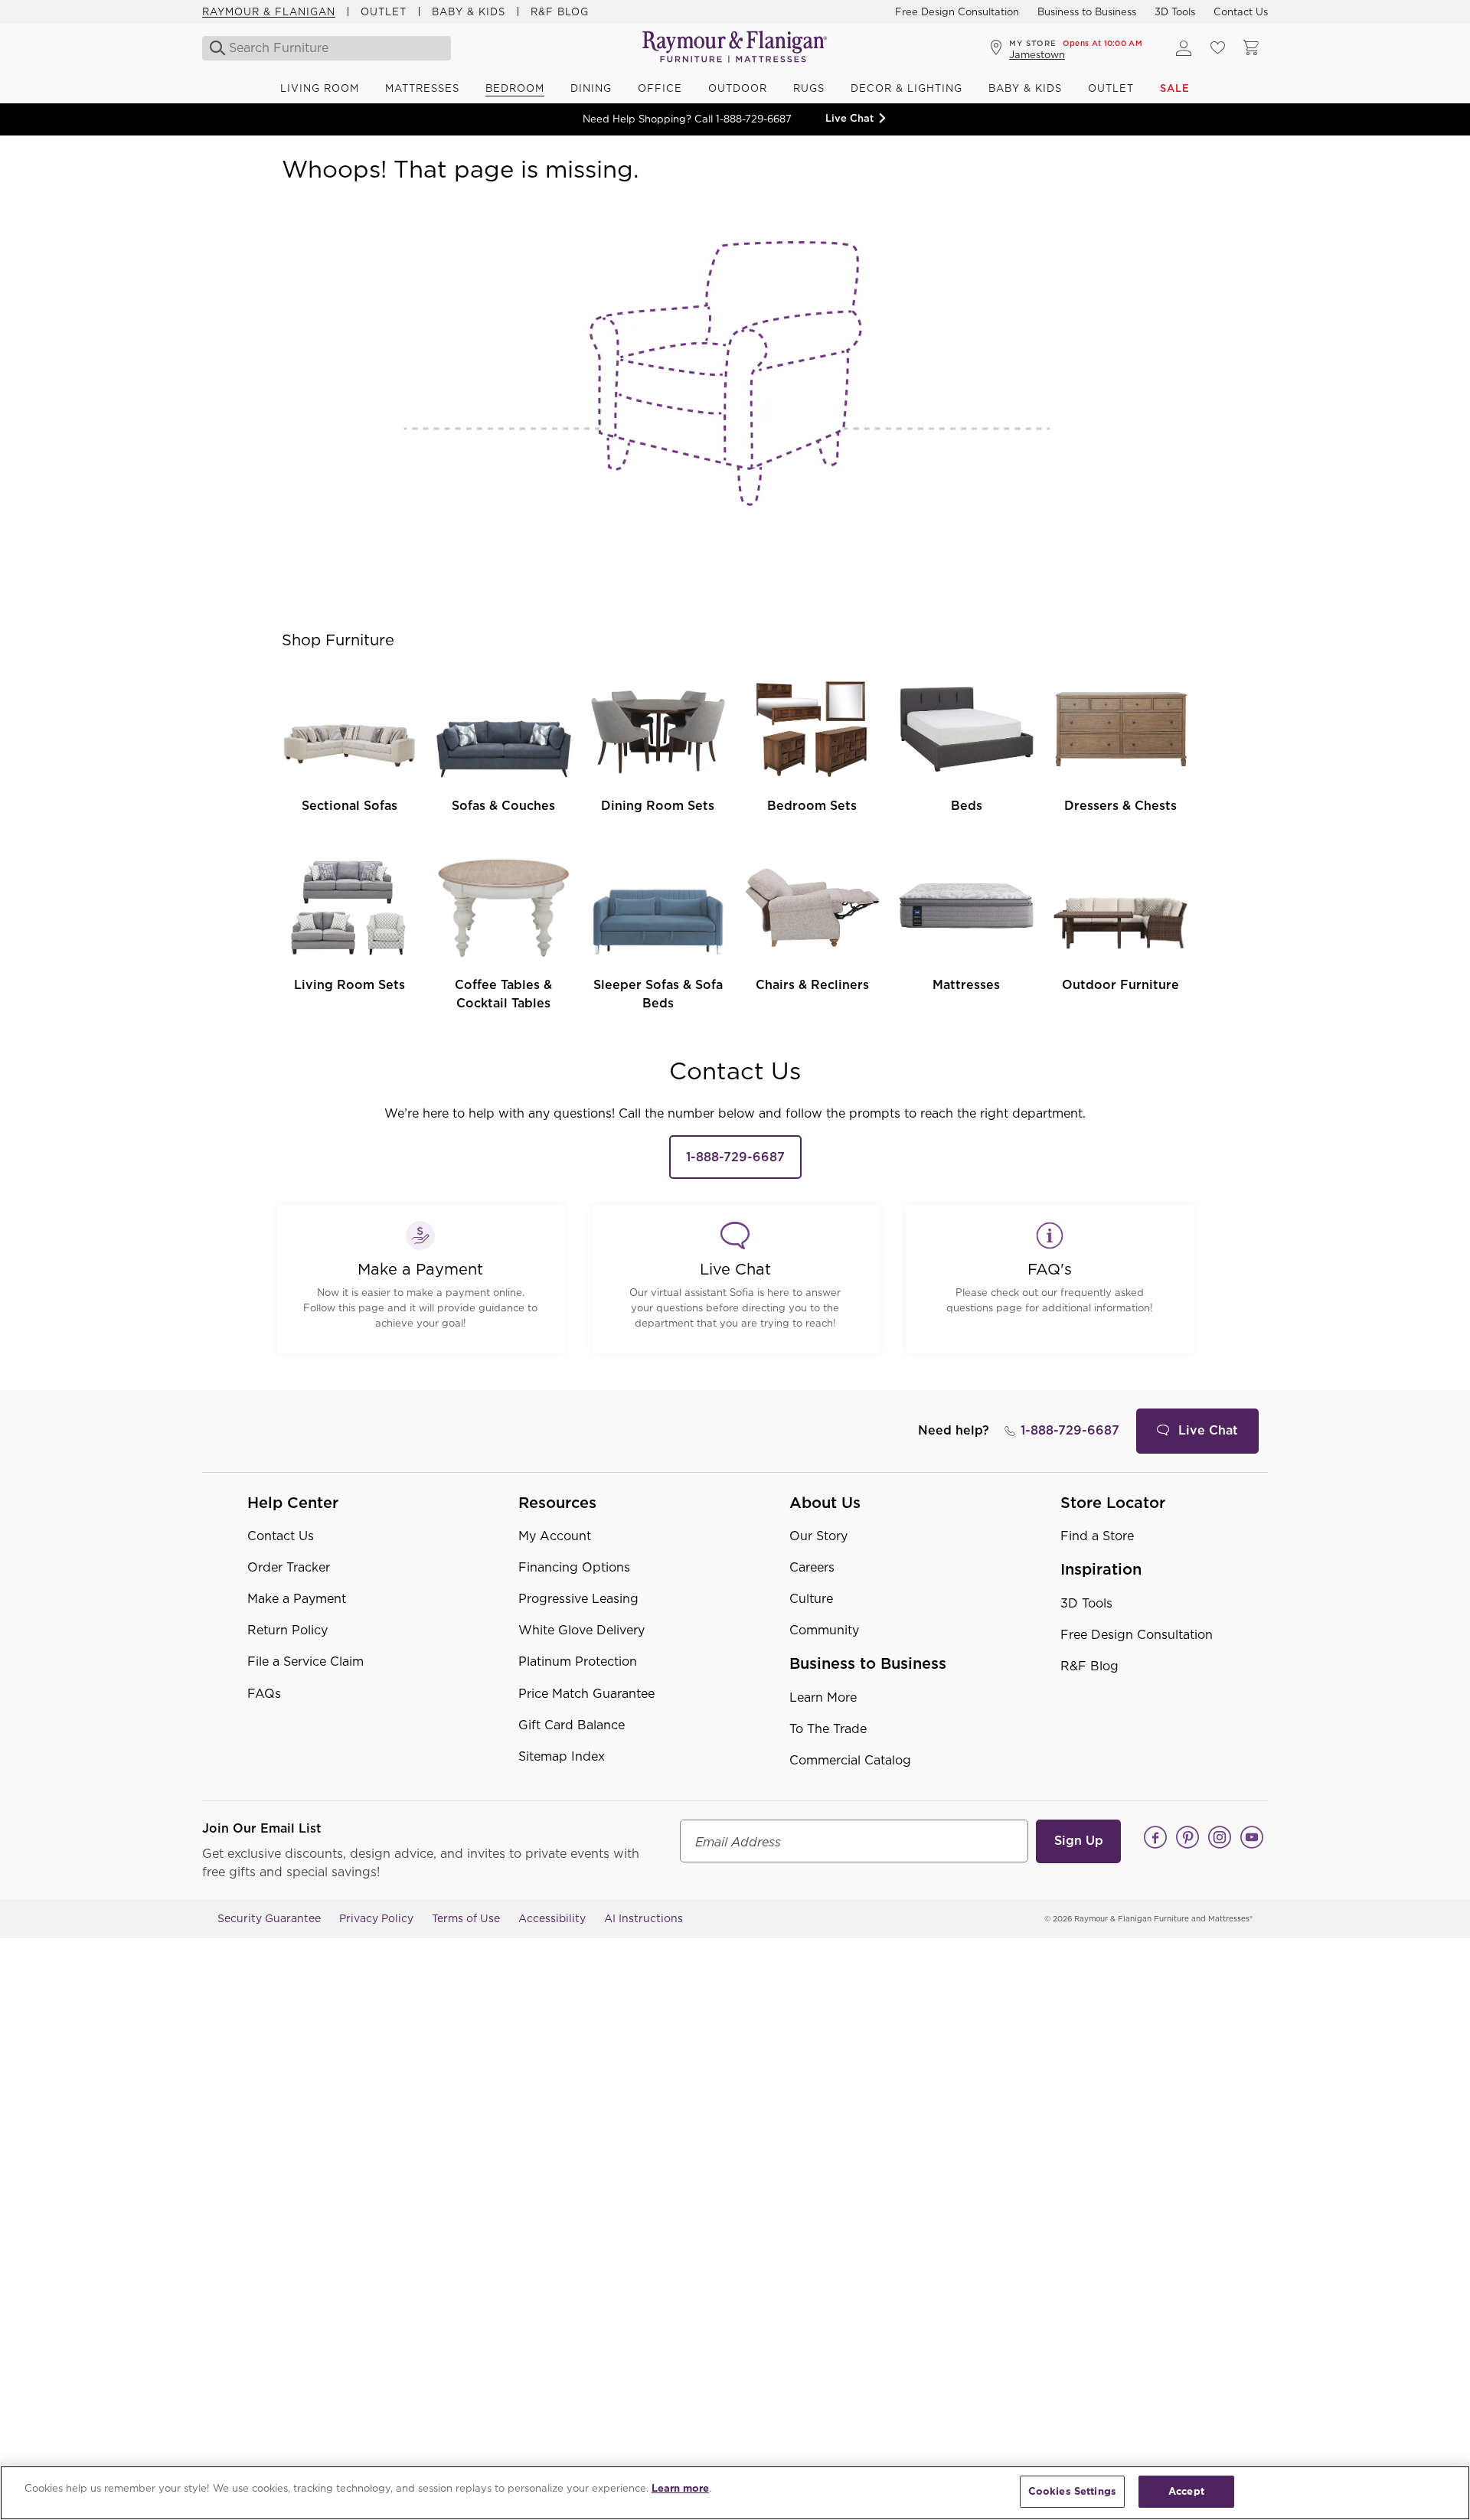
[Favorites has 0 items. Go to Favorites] (1217, 48)
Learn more (680, 2488)
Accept (1186, 2491)
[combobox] (328, 48)
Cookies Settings (1072, 2491)
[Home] (735, 48)
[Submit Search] (213, 48)
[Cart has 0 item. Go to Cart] (1251, 48)
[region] (735, 2493)
